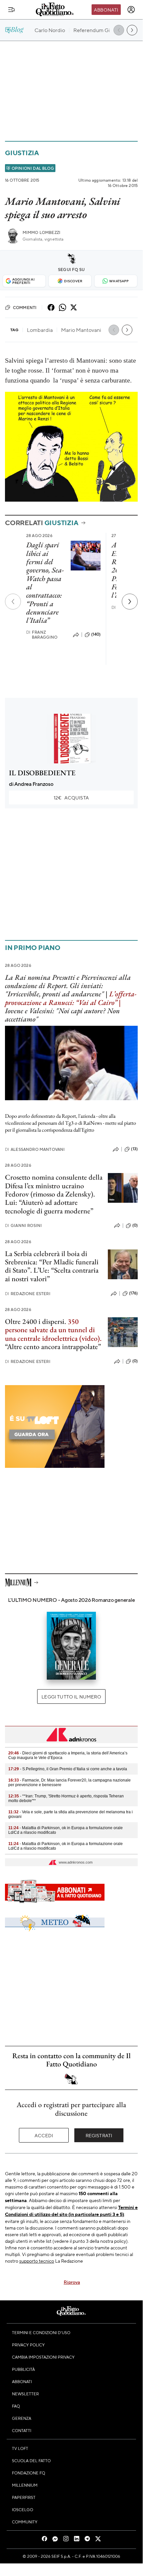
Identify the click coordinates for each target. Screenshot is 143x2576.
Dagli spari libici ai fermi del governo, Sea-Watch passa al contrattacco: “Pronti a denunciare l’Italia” (45, 583)
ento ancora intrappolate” (64, 1347)
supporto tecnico (37, 2261)
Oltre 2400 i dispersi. (36, 1321)
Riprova (72, 2282)
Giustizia (22, 153)
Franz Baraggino (42, 635)
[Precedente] (13, 602)
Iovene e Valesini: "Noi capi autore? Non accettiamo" (62, 1015)
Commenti (25, 307)
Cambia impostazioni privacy (43, 2357)
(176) (133, 1293)
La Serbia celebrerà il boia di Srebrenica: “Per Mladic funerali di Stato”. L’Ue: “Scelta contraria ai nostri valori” (52, 1266)
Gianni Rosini (23, 1225)
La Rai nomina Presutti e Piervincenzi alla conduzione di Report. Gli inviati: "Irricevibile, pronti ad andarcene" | (68, 986)
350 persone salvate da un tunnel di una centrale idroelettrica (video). (53, 1330)
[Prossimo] (130, 602)
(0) (135, 1225)
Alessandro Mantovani (35, 1149)
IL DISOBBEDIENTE (42, 773)
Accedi (44, 2135)
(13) (134, 1149)
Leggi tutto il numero (71, 1696)
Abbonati (106, 10)
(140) (96, 634)
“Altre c (16, 1347)
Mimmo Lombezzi (41, 232)
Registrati (99, 2135)
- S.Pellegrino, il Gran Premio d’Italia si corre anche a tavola (68, 1769)
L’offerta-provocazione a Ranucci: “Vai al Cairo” (71, 998)
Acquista (71, 797)
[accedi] (131, 10)
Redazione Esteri (28, 1294)
